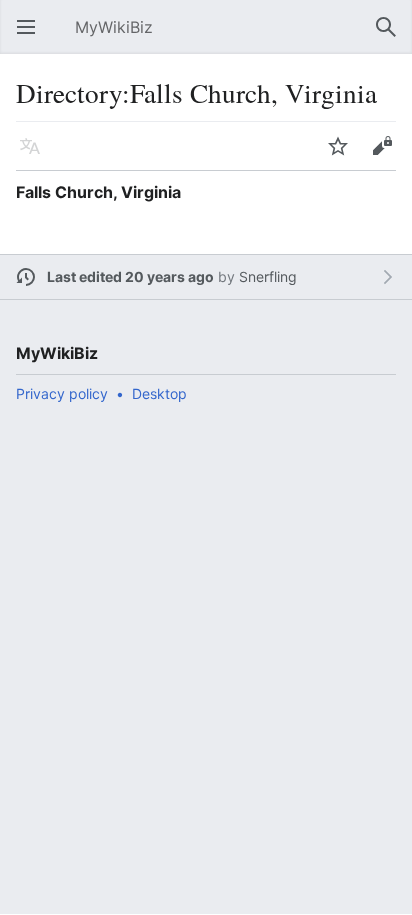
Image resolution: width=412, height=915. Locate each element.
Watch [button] (344, 156)
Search (392, 37)
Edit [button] (387, 156)
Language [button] (36, 156)
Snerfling (268, 276)
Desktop (159, 393)
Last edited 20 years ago (130, 276)
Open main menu (32, 37)
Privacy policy (62, 393)
